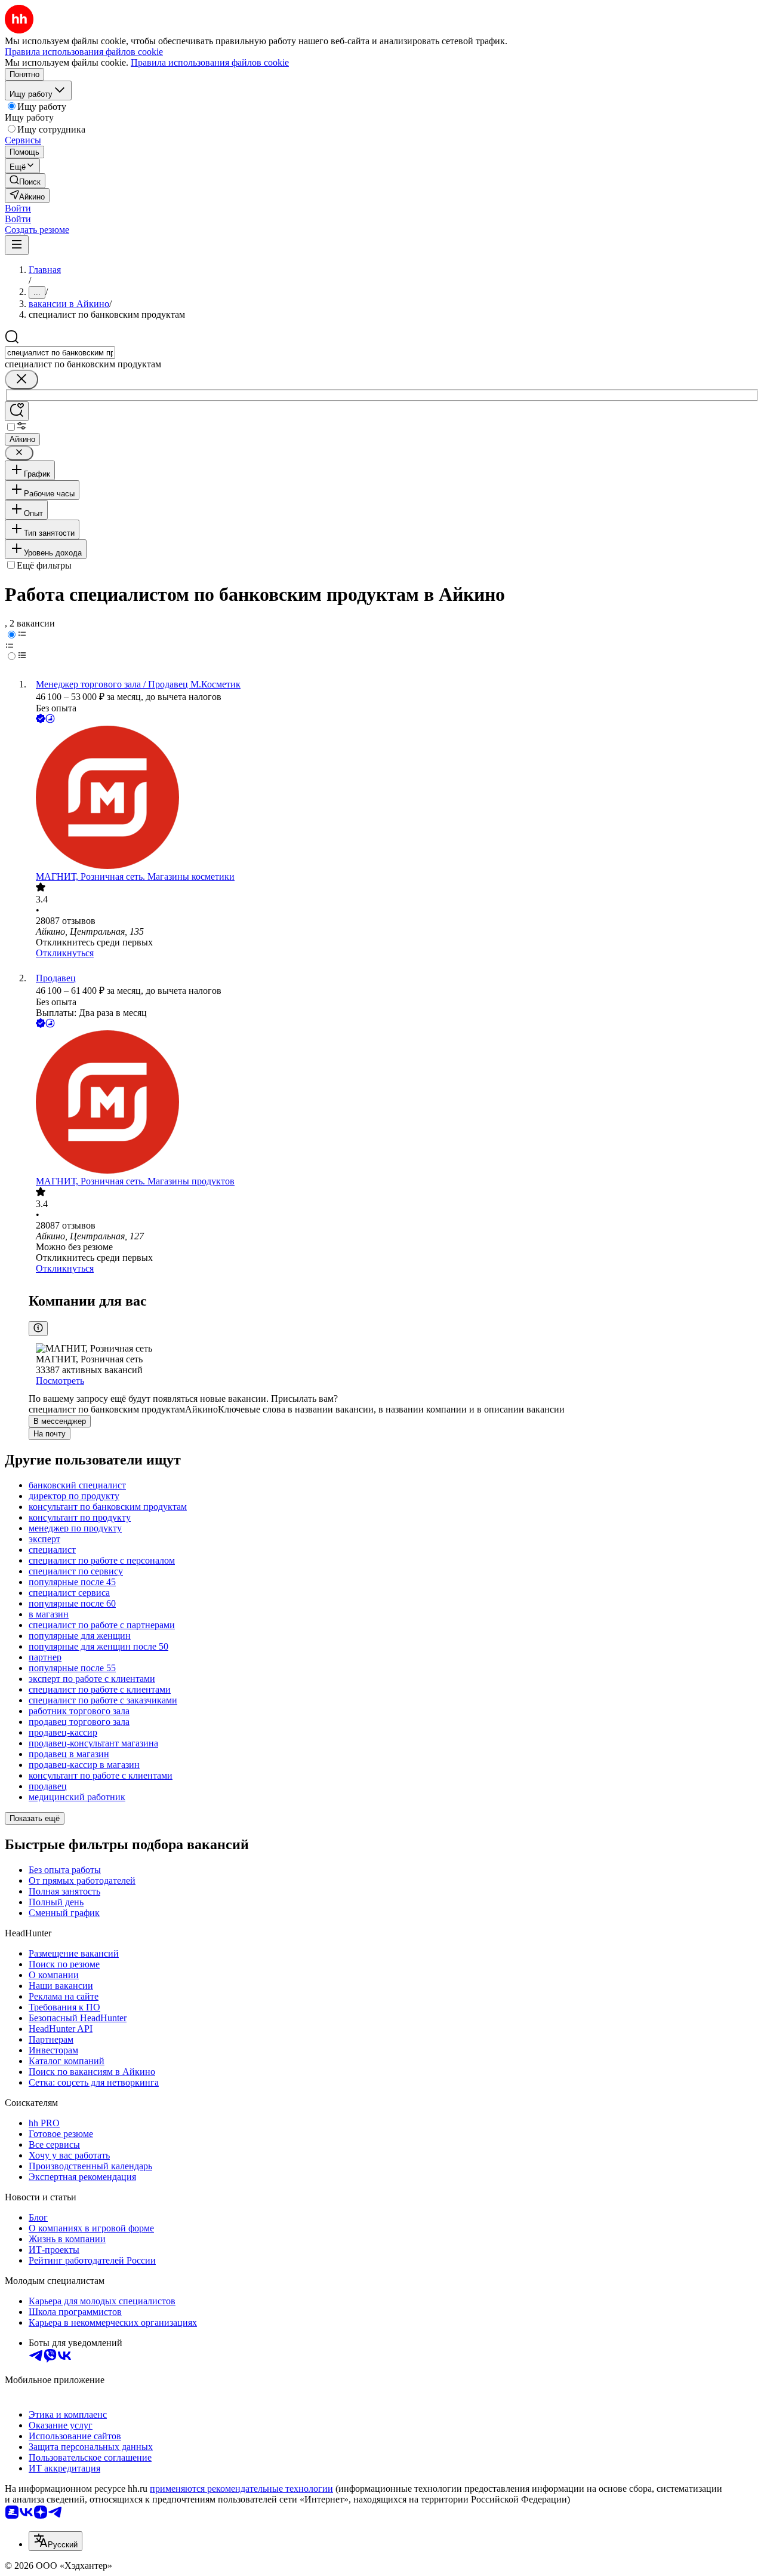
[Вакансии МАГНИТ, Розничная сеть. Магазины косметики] (394, 799)
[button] (18, 208)
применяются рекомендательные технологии (241, 2489)
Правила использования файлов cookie (210, 62)
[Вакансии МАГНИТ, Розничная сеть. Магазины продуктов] (394, 1103)
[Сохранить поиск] (17, 411)
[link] (25, 181)
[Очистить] (21, 380)
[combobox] (60, 353)
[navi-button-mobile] (17, 245)
